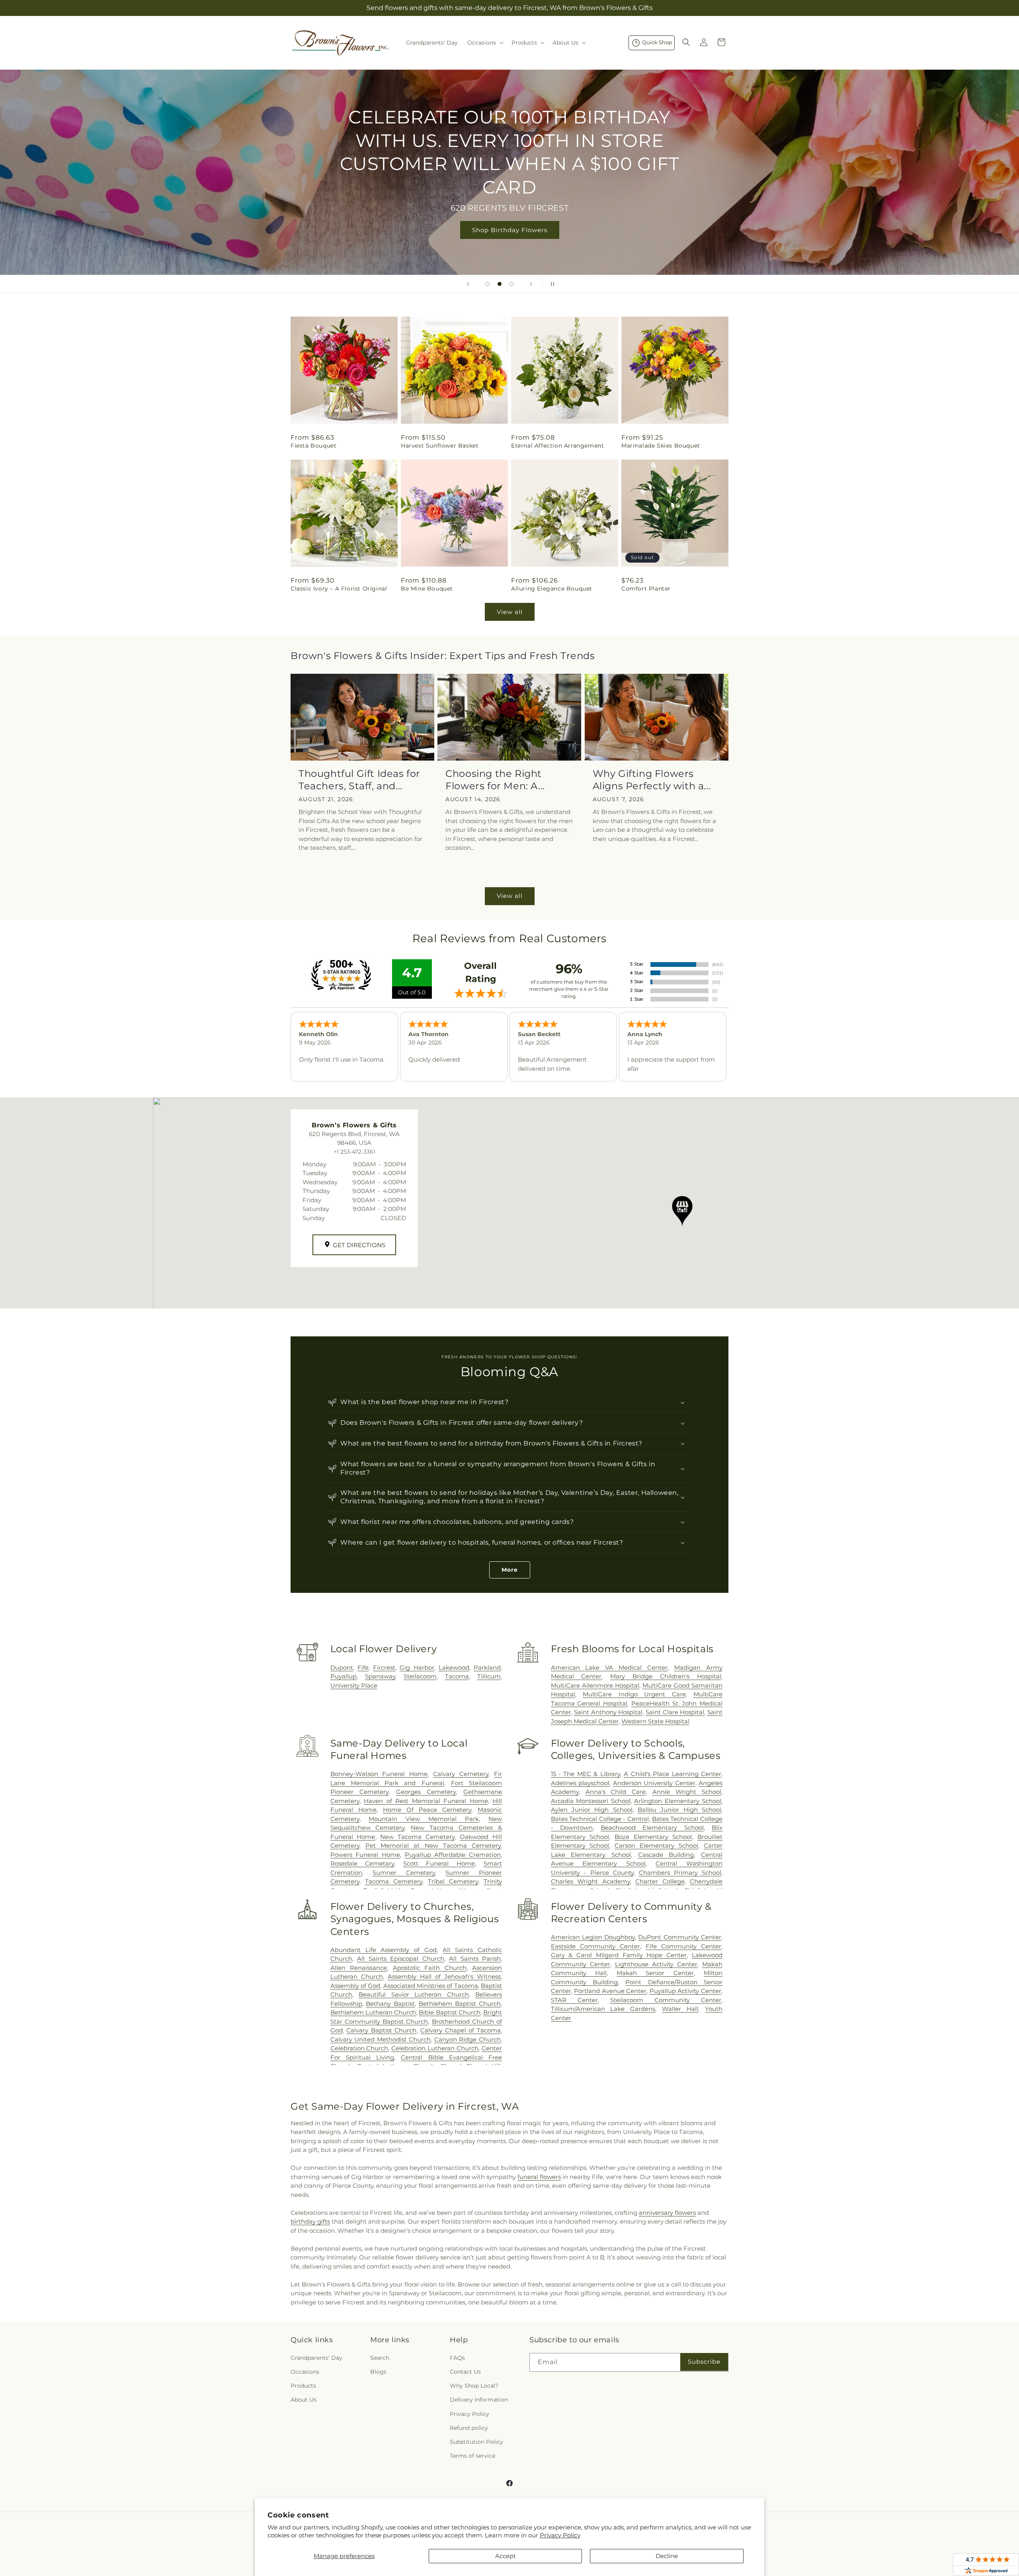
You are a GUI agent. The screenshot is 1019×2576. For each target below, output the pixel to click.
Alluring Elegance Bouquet (552, 589)
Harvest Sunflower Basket (440, 446)
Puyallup (344, 1676)
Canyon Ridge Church (468, 2039)
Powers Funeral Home (365, 1855)
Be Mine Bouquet (427, 589)
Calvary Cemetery (461, 1774)
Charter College (660, 1881)
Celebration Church (359, 2048)
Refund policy (469, 2428)
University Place (354, 1685)
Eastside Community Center (595, 1946)
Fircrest (384, 1667)
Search (380, 2358)
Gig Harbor (417, 1667)
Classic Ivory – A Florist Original (339, 589)
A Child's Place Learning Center (673, 1774)
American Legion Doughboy (593, 1937)
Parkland (487, 1667)
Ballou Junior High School (679, 1810)
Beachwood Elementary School (652, 1828)
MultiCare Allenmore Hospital (595, 1685)
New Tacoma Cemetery (417, 1837)
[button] (485, 43)
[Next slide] (531, 284)
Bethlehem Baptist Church (460, 2004)
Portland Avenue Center (610, 1991)
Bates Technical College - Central (600, 1819)
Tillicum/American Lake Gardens (603, 2009)
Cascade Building (666, 1855)
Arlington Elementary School (678, 1801)
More (510, 1570)
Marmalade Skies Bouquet (661, 446)
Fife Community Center (683, 1946)
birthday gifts (310, 2221)
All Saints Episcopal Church (400, 1959)
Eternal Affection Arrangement (557, 446)
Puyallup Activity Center (685, 1991)
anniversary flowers (667, 2213)
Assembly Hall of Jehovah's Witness (444, 1976)
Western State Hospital (655, 1721)
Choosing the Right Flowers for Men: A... (495, 780)
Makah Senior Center (655, 1973)
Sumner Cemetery (404, 1873)
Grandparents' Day (316, 2358)
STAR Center (574, 2000)
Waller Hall (680, 2009)
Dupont (342, 1667)
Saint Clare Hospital (675, 1712)
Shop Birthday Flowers (510, 230)
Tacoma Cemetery (394, 1881)
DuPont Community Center (680, 1937)
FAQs (457, 2358)
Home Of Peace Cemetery (427, 1810)
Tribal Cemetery (453, 1881)
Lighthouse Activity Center (656, 1964)
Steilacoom (420, 1676)
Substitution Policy (476, 2442)
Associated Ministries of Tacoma (431, 1986)
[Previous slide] (468, 284)
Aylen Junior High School (592, 1810)
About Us (304, 2400)
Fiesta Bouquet (313, 446)
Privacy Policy (560, 2535)
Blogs (378, 2372)
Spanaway (380, 1676)
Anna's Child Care (616, 1792)
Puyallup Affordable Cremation (453, 1855)
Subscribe (704, 2362)
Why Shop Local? (474, 2386)
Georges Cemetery (426, 1792)
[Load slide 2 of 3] (500, 284)
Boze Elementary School (653, 1837)
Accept (506, 2556)
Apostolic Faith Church (430, 1968)
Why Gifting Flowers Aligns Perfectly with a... (652, 780)
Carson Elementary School (656, 1845)
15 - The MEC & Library (586, 1774)
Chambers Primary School (680, 1873)
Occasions (305, 2372)
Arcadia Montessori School (591, 1801)
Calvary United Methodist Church (381, 2039)
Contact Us (465, 2372)
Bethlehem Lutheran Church (373, 2012)
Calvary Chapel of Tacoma (461, 2030)
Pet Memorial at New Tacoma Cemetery (433, 1845)
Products (303, 2386)
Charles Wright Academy (591, 1881)
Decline (667, 2556)
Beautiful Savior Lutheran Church (414, 1994)
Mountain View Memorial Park (424, 1819)
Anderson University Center (654, 1783)
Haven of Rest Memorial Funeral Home (426, 1801)
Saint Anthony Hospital (608, 1712)
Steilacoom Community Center (666, 2000)
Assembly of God (355, 1986)
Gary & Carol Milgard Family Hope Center (619, 1955)
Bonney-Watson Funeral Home (379, 1774)
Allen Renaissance (359, 1968)
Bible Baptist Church (449, 2012)
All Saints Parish (475, 1959)
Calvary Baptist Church (381, 2030)
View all (510, 612)
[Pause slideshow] (551, 284)
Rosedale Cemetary (362, 1863)
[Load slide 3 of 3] (511, 284)
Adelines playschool (580, 1783)
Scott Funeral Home (439, 1863)
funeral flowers (539, 2177)
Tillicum (489, 1676)
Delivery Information (479, 2400)
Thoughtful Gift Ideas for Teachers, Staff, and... (359, 780)
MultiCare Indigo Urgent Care (634, 1694)
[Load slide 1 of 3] (488, 284)
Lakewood (454, 1667)
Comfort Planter (646, 589)
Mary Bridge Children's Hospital (666, 1676)
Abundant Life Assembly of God (384, 1950)
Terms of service (472, 2456)
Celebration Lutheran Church (435, 2048)
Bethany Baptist (390, 2004)
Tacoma (457, 1676)
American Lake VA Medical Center (609, 1667)
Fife (363, 1667)
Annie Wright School (687, 1792)
